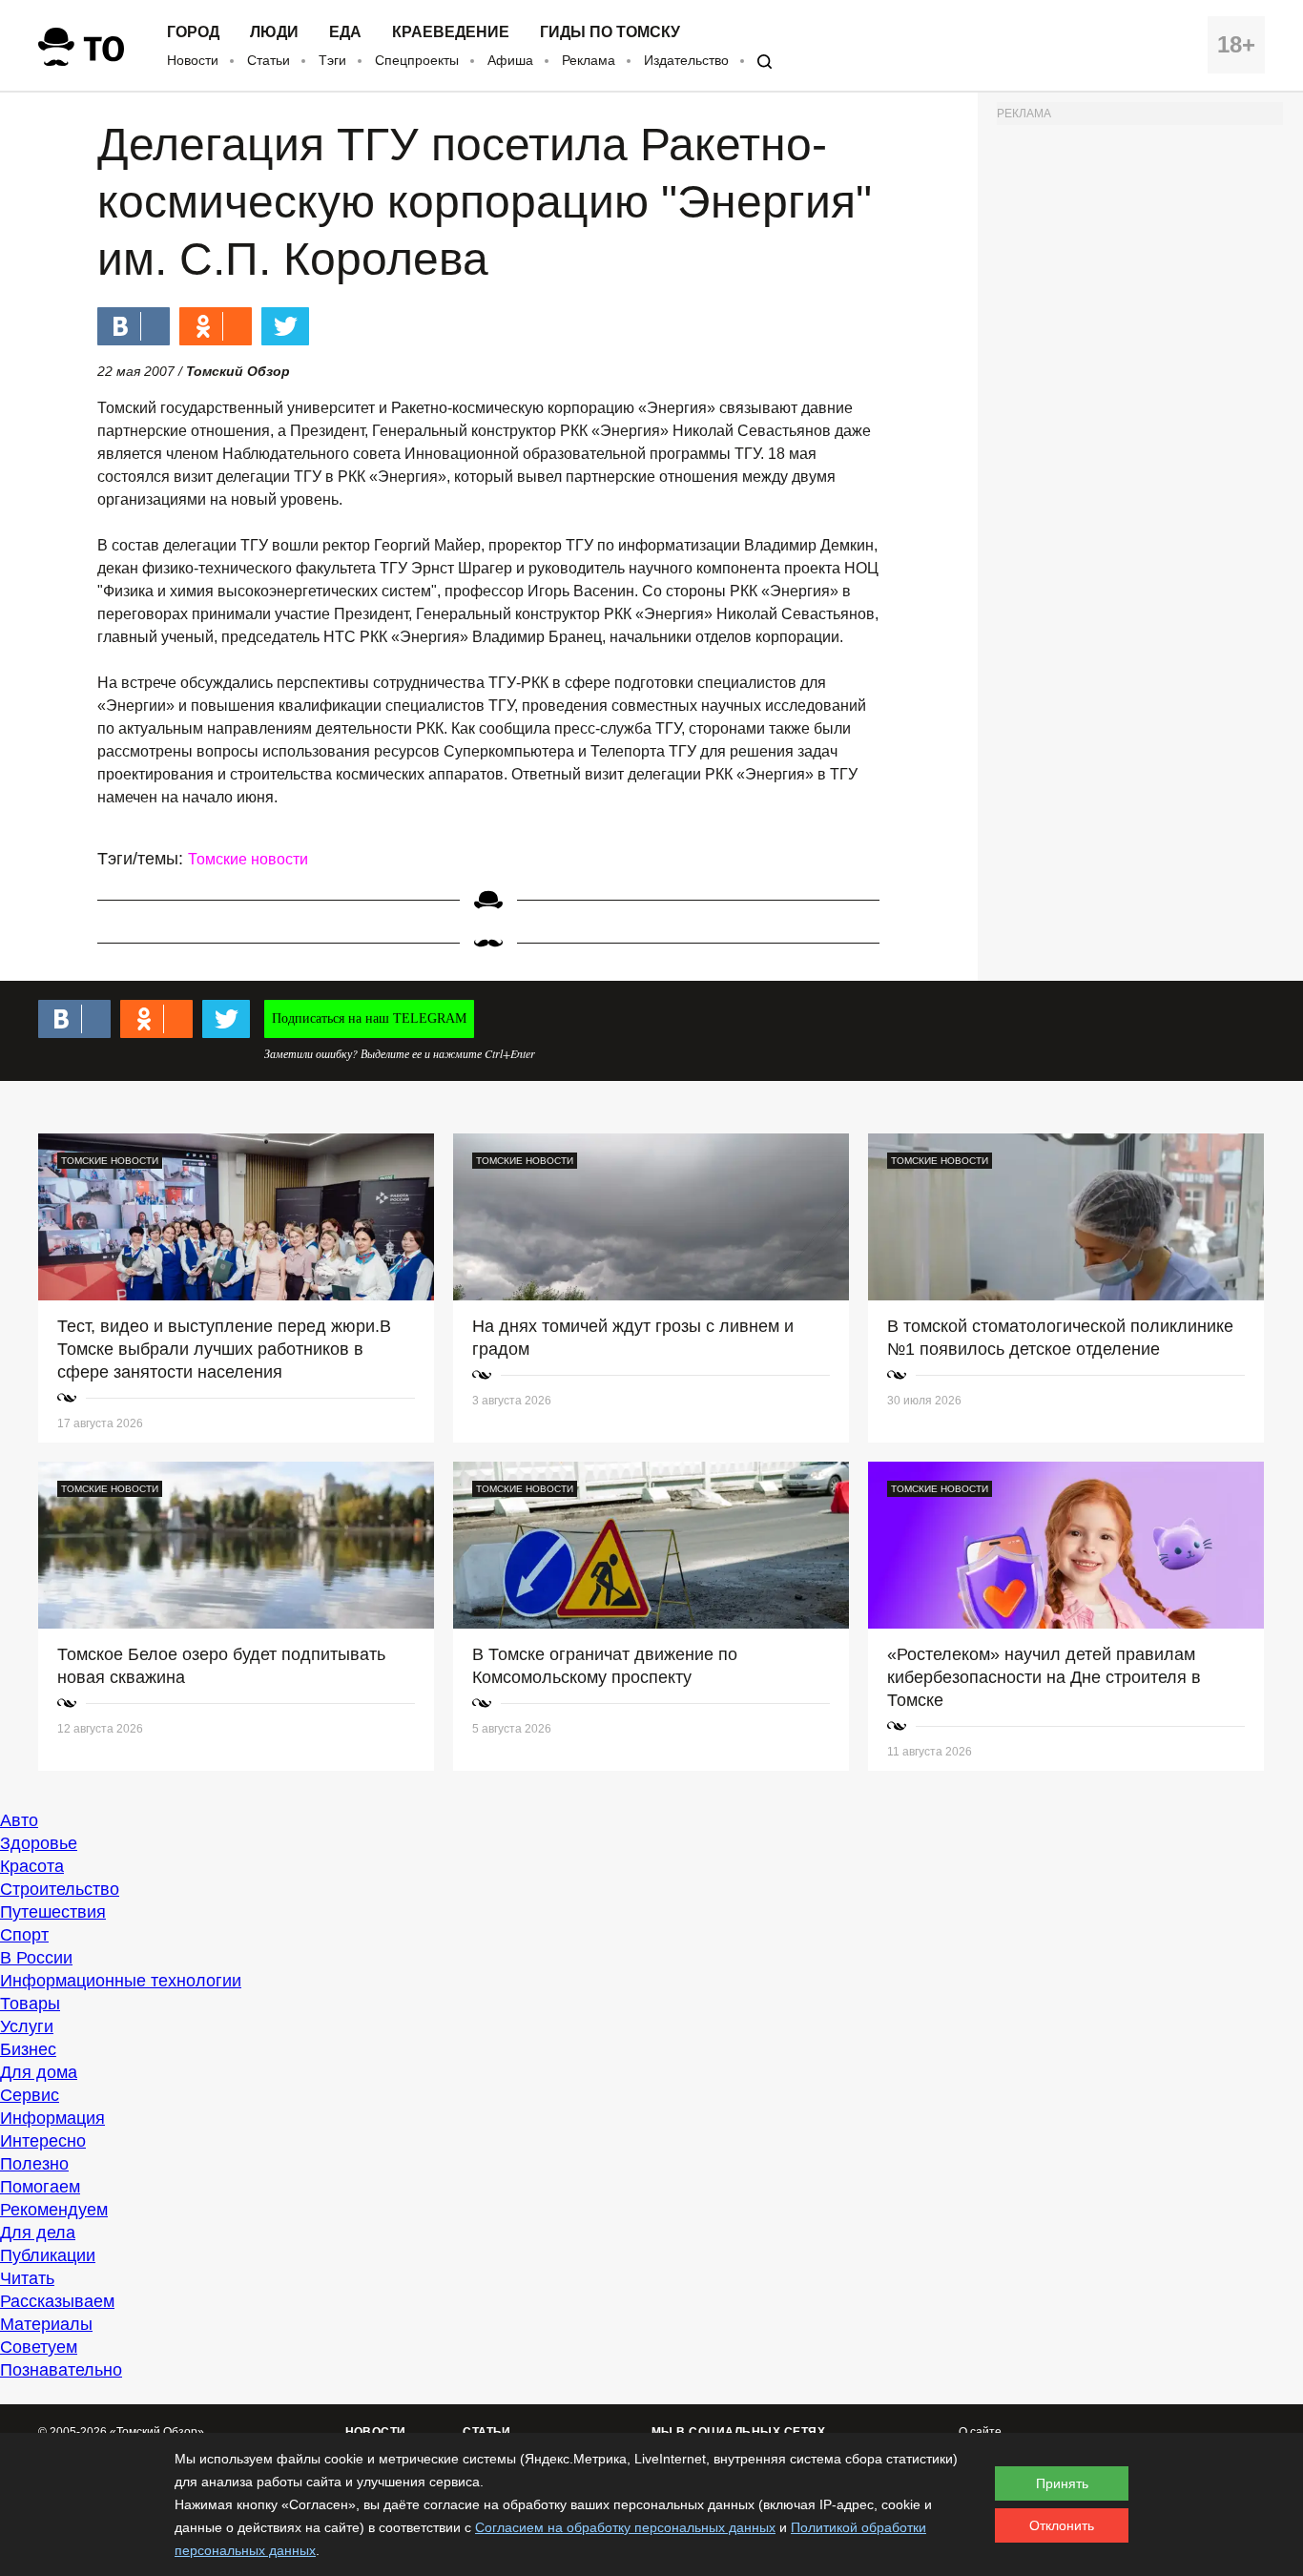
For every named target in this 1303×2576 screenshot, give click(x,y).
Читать (27, 2278)
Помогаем (40, 2187)
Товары (30, 2004)
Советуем (39, 2347)
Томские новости (248, 859)
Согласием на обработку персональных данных (625, 2527)
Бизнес (28, 2049)
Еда (345, 32)
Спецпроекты (417, 60)
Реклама (589, 60)
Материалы (46, 2324)
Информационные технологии (121, 1981)
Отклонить (1062, 2525)
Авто (19, 1820)
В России (36, 1958)
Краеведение (451, 32)
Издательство (686, 60)
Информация (52, 2118)
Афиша (510, 60)
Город (193, 32)
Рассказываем (57, 2301)
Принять (1062, 2483)
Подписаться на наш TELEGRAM (369, 1018)
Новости (193, 60)
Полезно (34, 2164)
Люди (274, 32)
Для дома (39, 2072)
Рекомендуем (54, 2210)
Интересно (43, 2141)
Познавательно (61, 2370)
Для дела (38, 2233)
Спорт (24, 1935)
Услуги (27, 2026)
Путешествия (53, 1912)
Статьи (269, 60)
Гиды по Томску (610, 32)
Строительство (60, 1889)
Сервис (30, 2095)
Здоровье (39, 1843)
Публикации (48, 2255)
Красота (32, 1866)
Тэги (332, 60)
